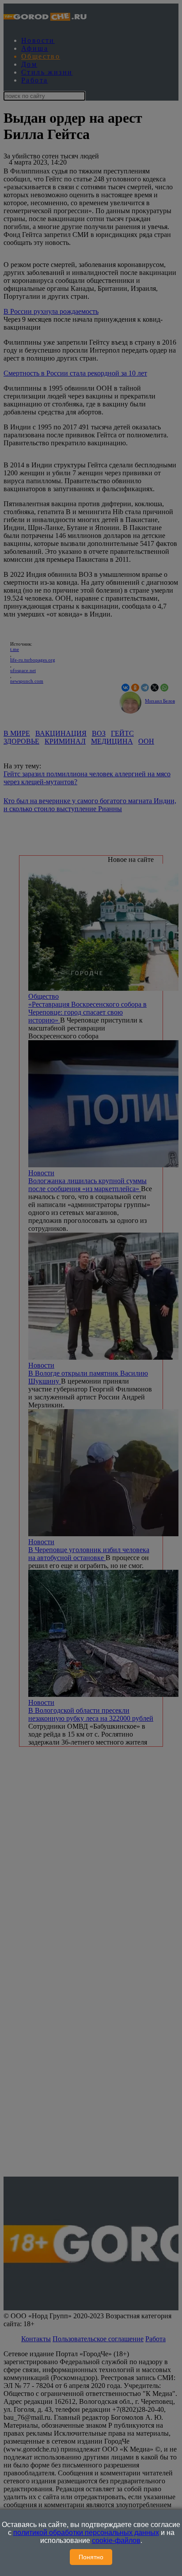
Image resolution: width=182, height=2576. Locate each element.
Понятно (91, 2557)
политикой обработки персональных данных (86, 2533)
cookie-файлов (116, 2540)
